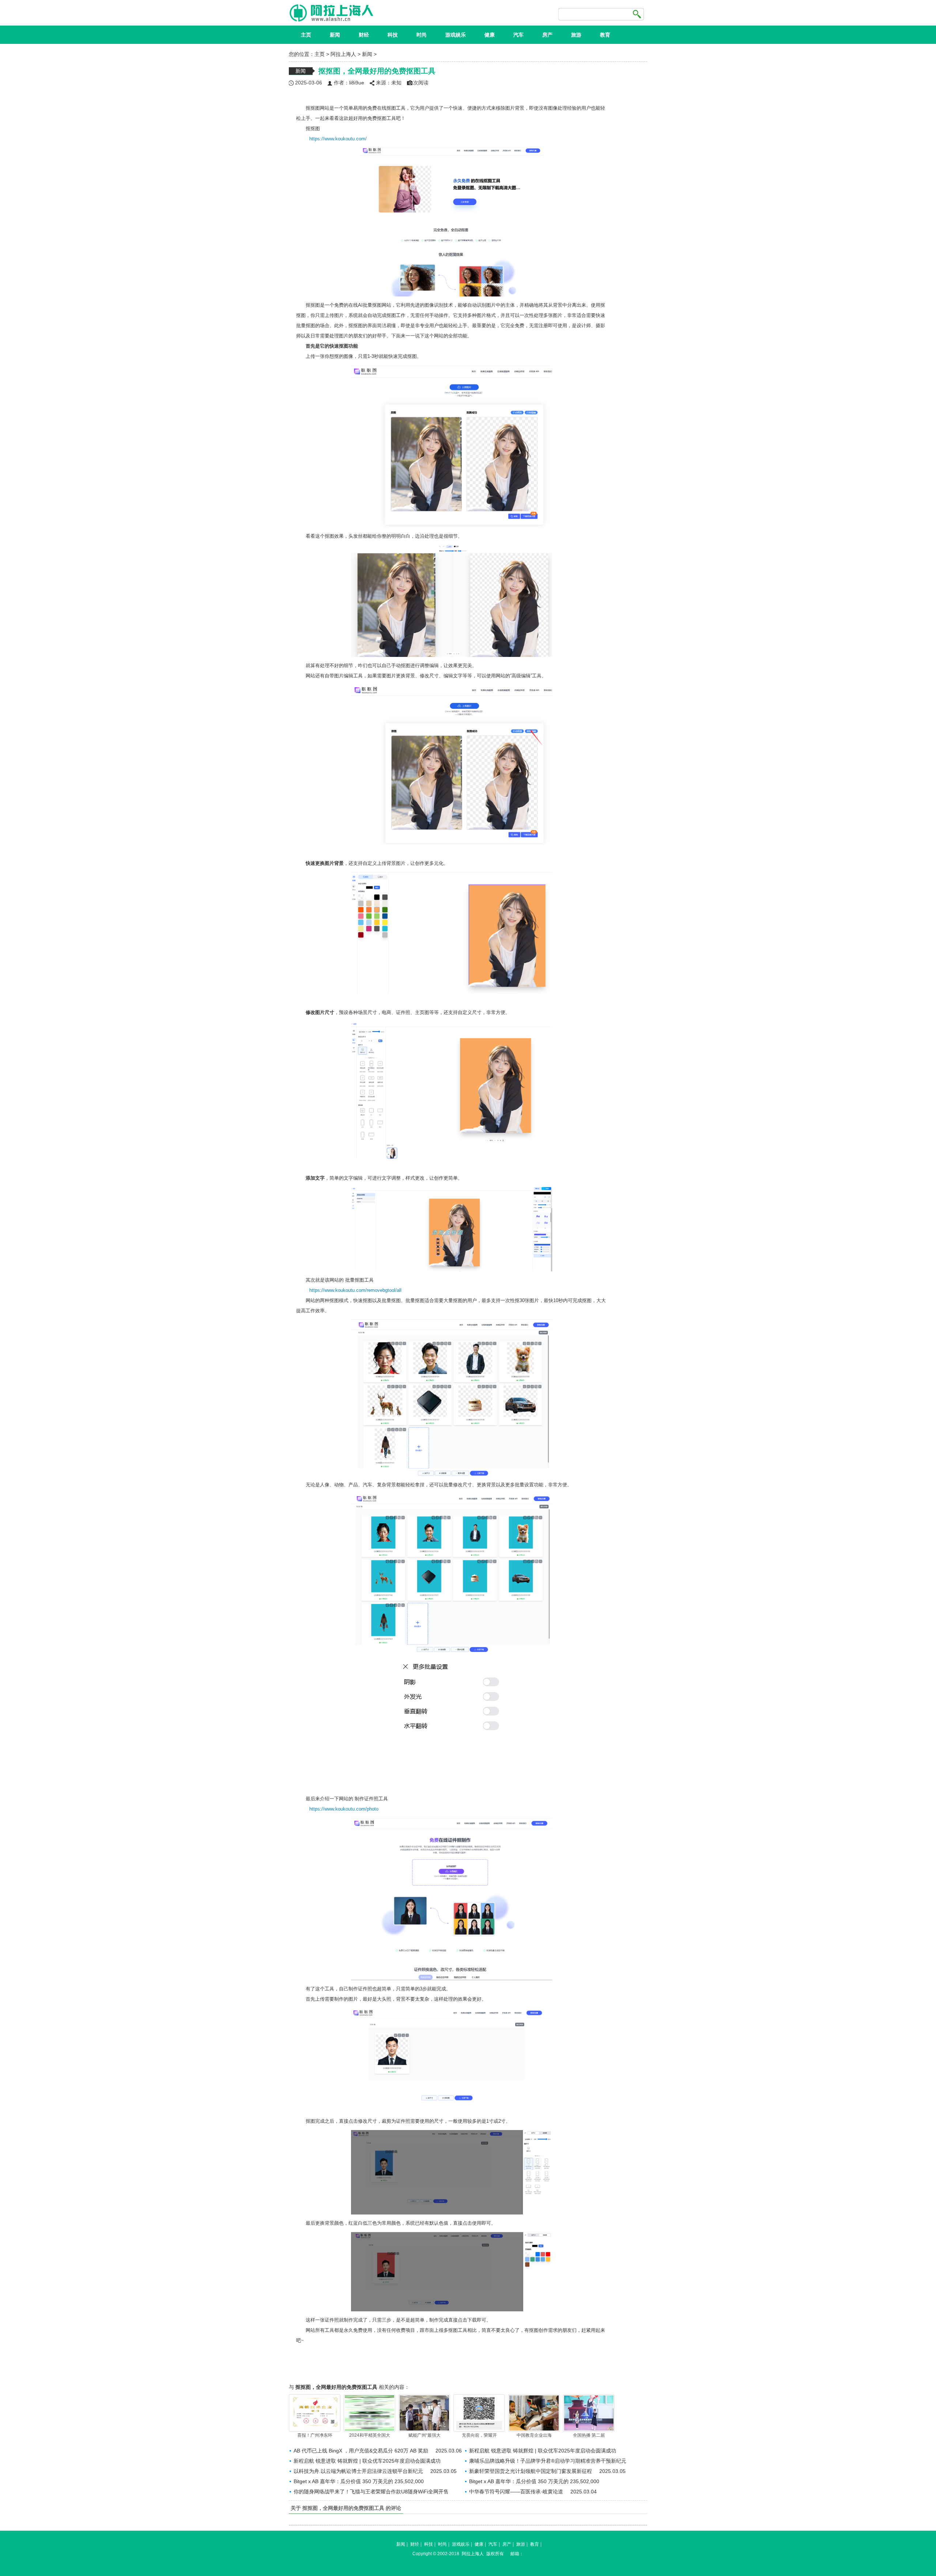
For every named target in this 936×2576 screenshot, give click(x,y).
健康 (490, 35)
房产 (547, 35)
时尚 (422, 35)
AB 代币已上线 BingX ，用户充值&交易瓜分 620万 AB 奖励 (361, 2451)
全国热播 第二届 (589, 2435)
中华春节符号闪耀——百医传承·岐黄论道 (516, 2492)
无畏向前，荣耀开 (479, 2435)
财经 (364, 35)
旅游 (576, 35)
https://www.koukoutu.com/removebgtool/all (355, 1290)
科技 (393, 35)
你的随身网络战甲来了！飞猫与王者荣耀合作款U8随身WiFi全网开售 (371, 2492)
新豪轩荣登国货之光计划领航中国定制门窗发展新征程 (531, 2471)
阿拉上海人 (343, 54)
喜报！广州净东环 (315, 2435)
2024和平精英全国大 (370, 2435)
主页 (306, 35)
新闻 (335, 35)
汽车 (518, 35)
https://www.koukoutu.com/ (338, 139)
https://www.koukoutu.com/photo (344, 1809)
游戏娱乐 (456, 35)
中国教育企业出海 (534, 2435)
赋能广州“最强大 (424, 2435)
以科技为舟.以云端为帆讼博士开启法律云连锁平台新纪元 (358, 2471)
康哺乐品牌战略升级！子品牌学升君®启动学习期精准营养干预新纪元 (548, 2461)
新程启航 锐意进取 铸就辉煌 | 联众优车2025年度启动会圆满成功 (543, 2451)
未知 (396, 83)
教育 (605, 35)
